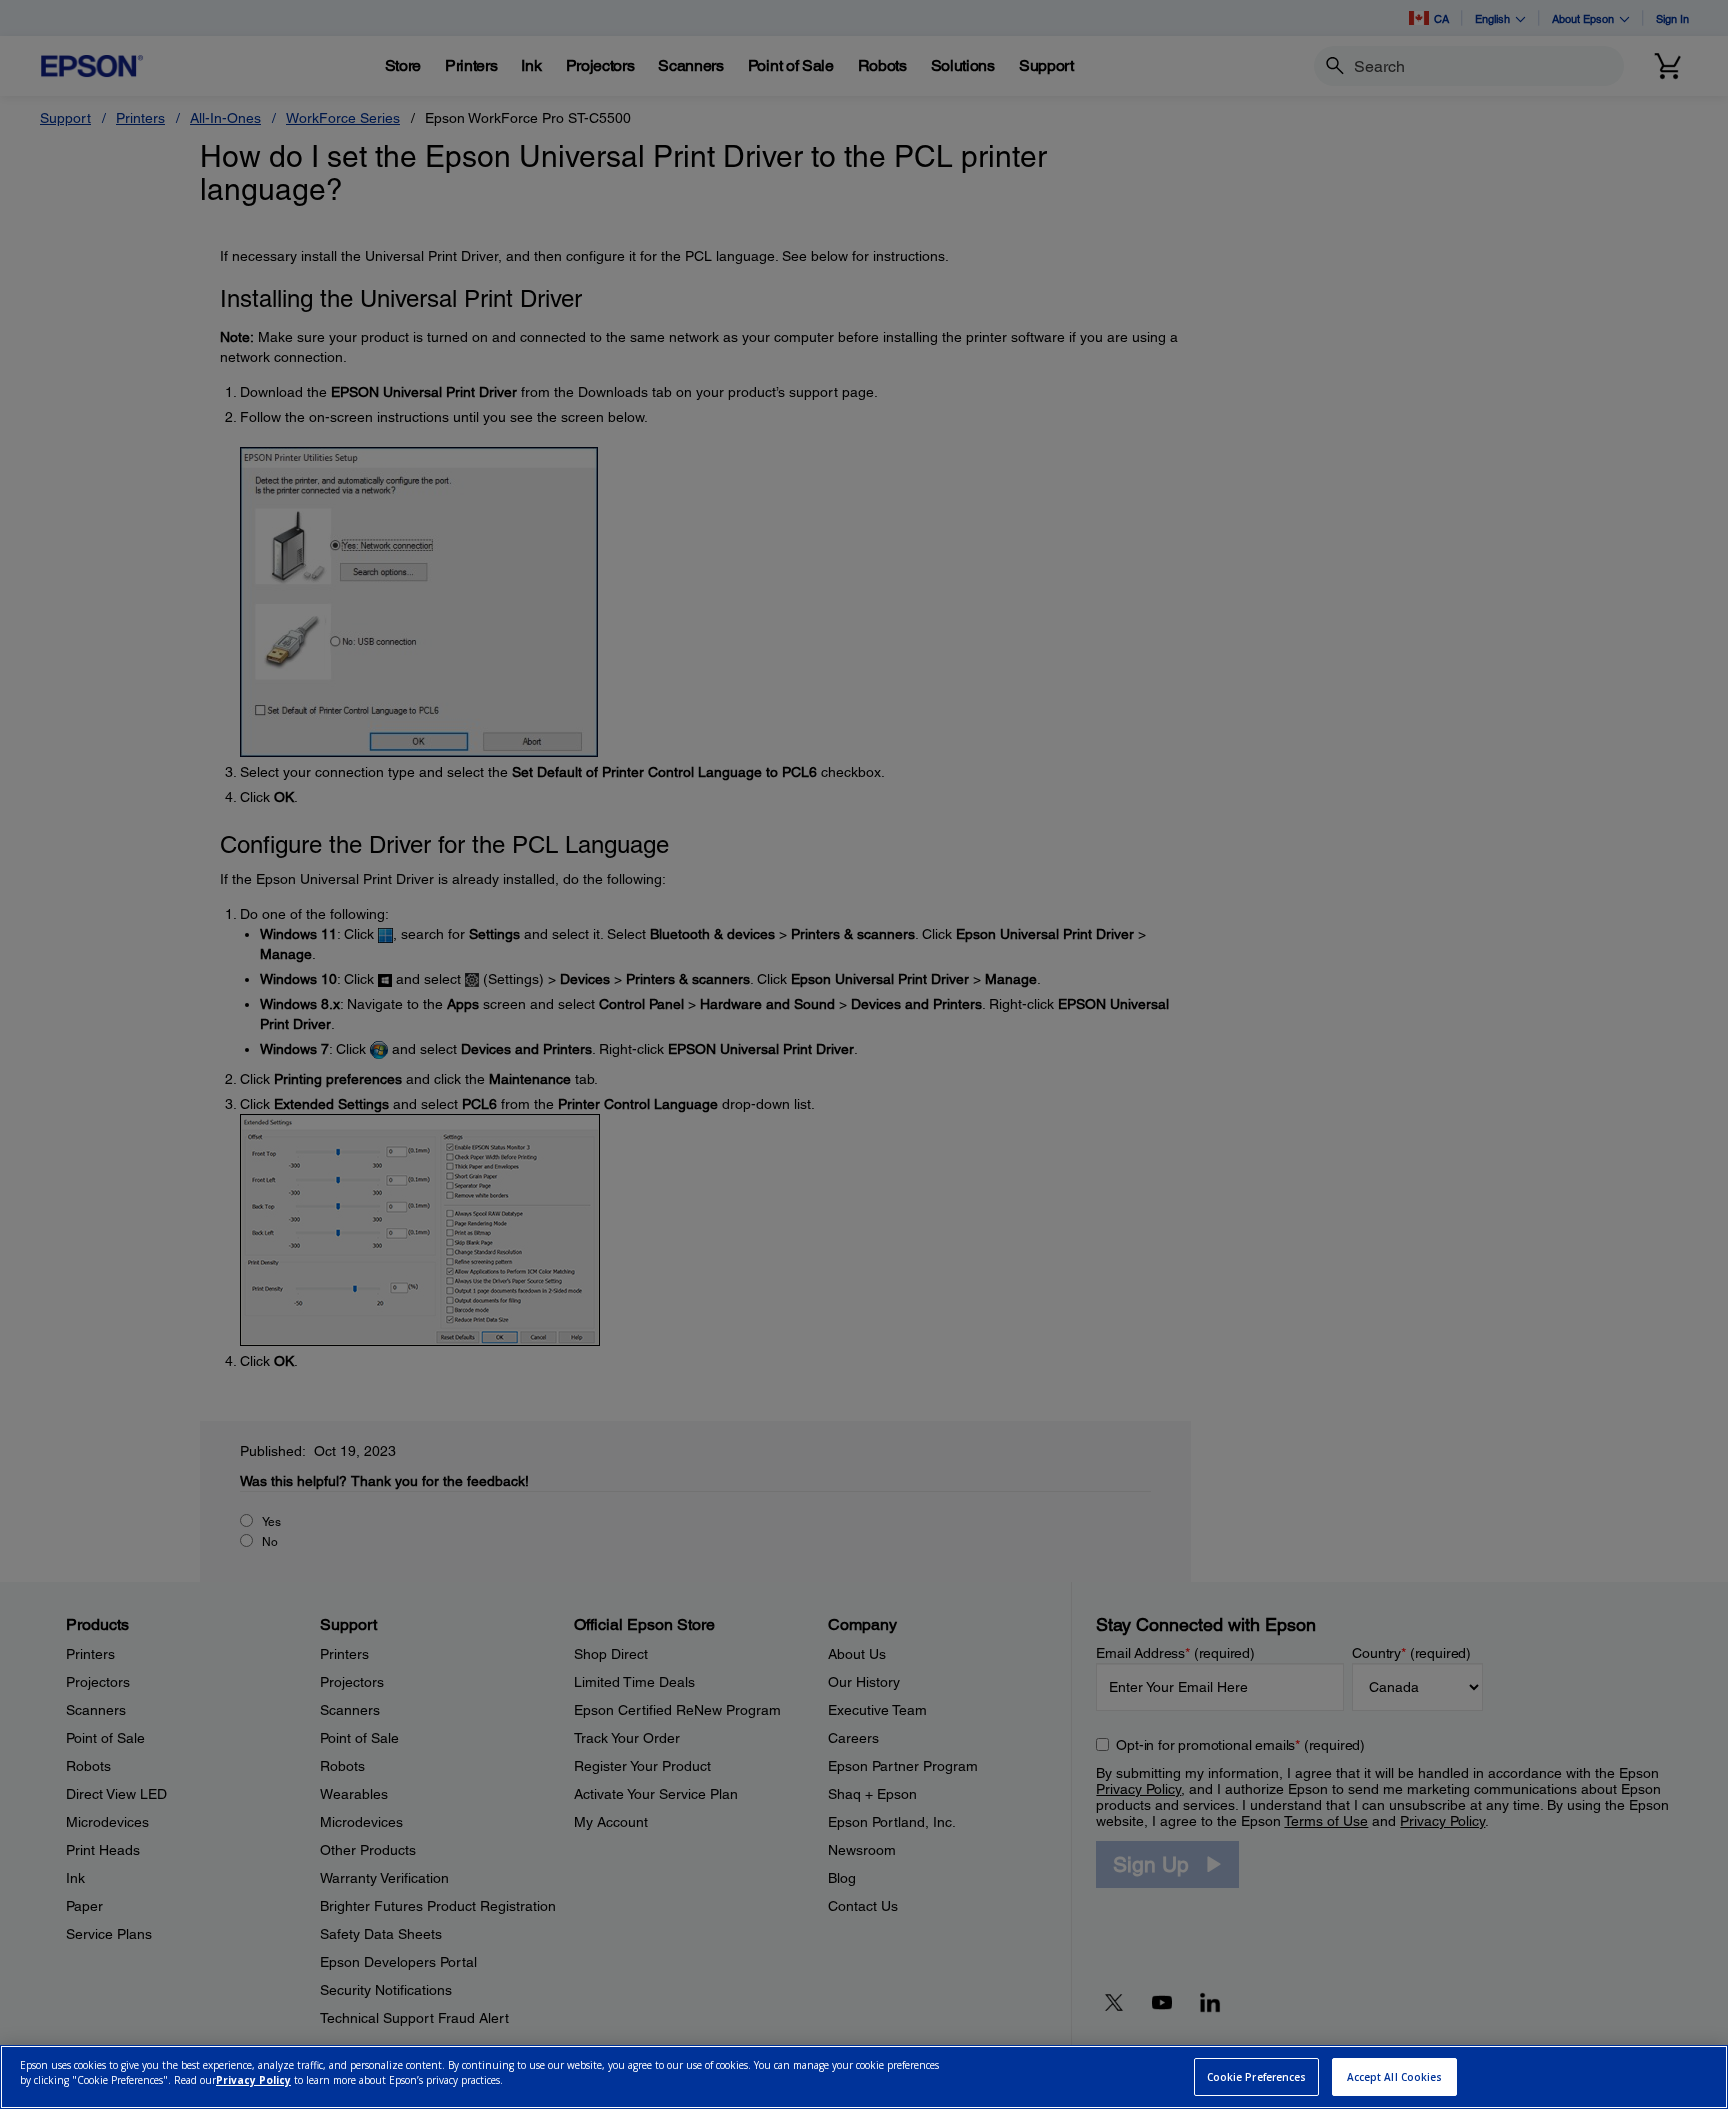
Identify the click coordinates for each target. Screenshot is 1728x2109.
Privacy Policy (253, 2080)
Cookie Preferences (1257, 2077)
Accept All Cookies (1395, 2077)
